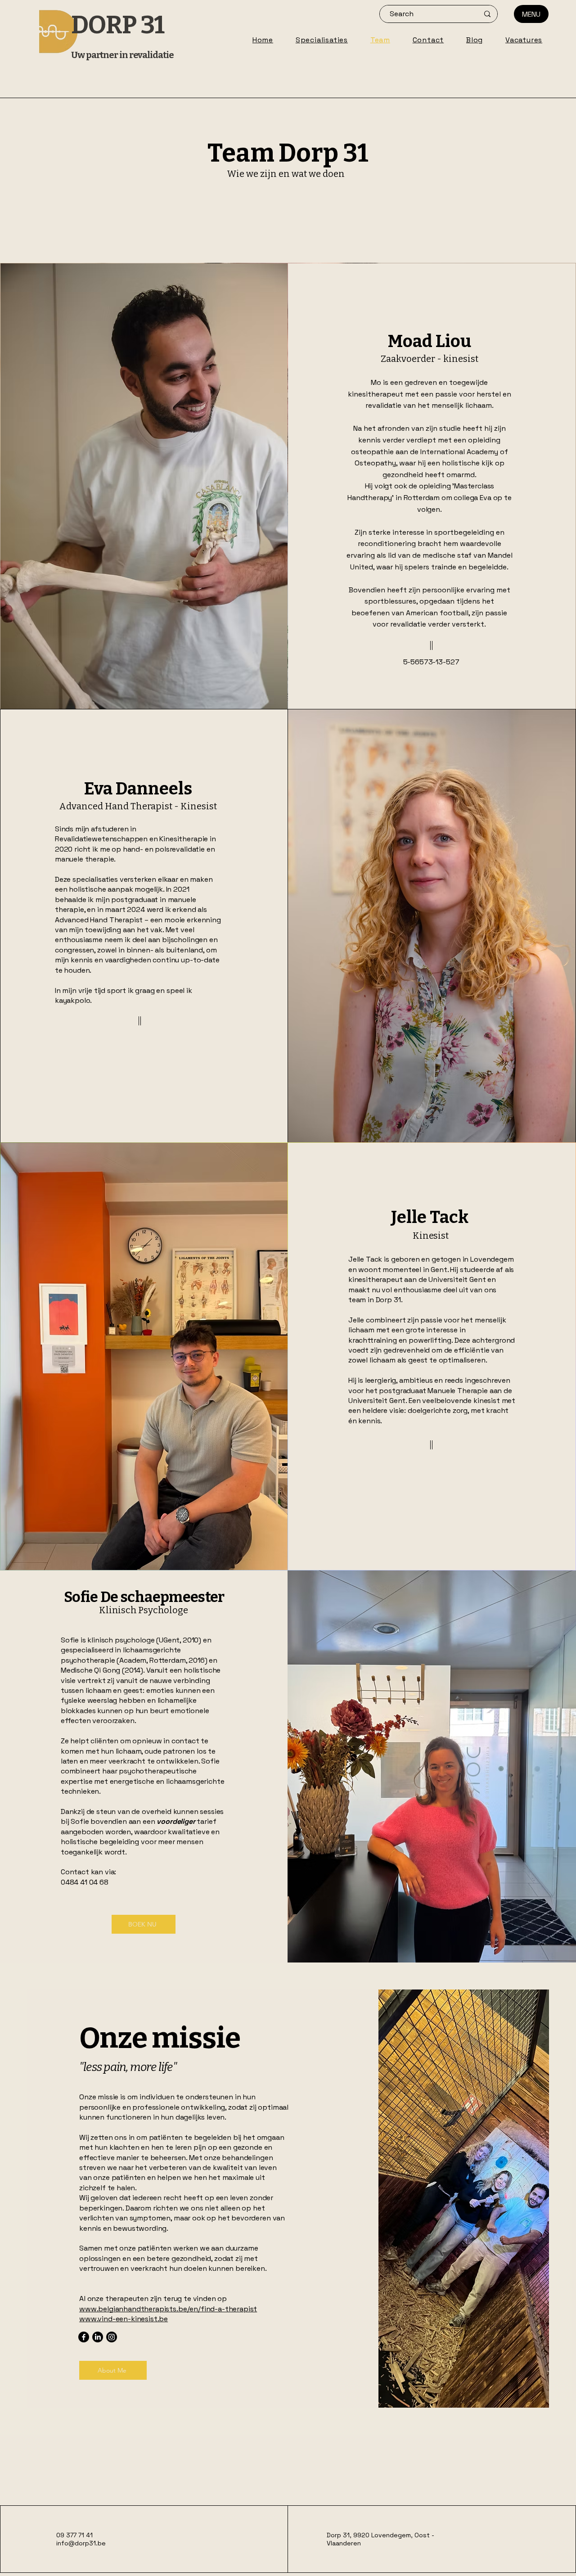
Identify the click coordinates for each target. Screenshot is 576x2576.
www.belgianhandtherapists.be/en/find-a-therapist (168, 2309)
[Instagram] (112, 2337)
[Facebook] (84, 2337)
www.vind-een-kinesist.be (124, 2319)
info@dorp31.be (81, 2543)
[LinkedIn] (98, 2337)
